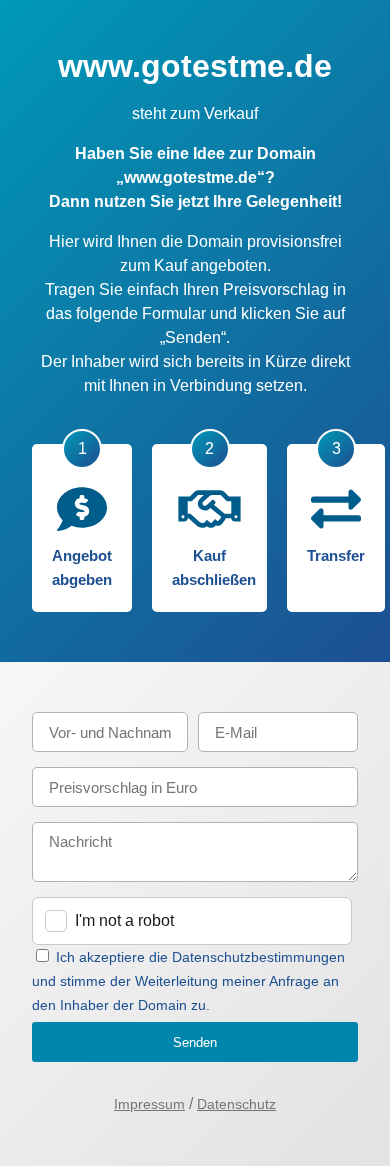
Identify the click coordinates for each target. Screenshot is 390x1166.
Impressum (149, 1104)
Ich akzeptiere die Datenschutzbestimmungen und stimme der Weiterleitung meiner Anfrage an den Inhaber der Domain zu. (188, 981)
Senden (195, 1042)
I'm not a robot (124, 920)
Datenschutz (236, 1104)
